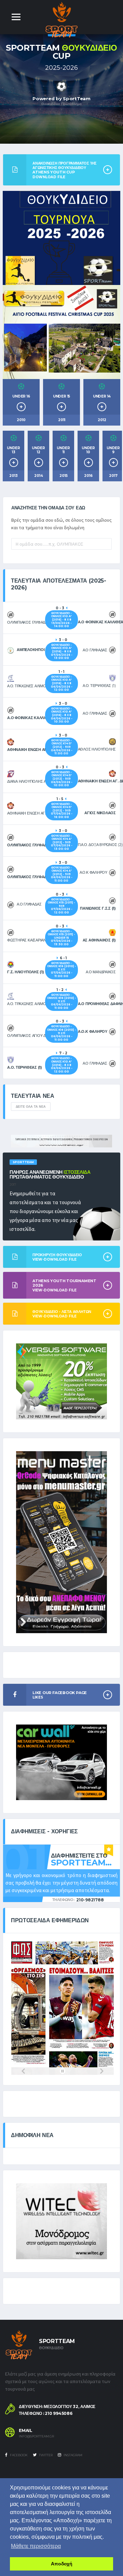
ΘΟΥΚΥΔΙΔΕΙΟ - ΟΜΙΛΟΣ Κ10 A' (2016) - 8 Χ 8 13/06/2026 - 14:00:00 (61, 620)
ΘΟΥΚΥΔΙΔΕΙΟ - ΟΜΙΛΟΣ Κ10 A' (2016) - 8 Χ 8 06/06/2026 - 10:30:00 (62, 715)
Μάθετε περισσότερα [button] (36, 2546)
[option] (61, 89)
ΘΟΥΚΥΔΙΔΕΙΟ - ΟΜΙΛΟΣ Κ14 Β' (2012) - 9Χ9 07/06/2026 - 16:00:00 (62, 810)
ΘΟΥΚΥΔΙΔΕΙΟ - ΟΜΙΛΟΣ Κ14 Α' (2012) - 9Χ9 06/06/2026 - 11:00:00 (62, 874)
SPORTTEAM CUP (61, 52)
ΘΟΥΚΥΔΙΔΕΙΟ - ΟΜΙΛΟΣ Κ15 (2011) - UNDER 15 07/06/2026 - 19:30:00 (61, 938)
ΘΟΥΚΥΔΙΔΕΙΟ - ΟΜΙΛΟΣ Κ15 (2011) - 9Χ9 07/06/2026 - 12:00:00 (61, 906)
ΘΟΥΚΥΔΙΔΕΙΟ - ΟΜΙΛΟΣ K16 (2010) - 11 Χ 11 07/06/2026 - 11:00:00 (62, 970)
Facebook (18, 2455)
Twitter (45, 2455)
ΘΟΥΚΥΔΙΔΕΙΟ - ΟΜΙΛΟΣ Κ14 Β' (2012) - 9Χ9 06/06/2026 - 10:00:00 (62, 779)
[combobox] (61, 544)
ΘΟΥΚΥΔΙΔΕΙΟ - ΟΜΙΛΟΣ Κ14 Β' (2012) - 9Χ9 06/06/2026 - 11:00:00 (62, 747)
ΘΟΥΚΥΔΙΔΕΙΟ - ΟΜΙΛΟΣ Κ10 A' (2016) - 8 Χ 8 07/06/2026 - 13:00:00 (62, 651)
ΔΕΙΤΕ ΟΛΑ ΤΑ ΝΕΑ (31, 1107)
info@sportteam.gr (36, 2436)
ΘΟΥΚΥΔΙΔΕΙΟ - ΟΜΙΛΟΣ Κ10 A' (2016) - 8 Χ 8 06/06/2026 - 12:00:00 (62, 683)
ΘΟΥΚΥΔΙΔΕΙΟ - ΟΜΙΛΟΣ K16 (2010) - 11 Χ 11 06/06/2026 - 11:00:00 (62, 1001)
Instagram (73, 2455)
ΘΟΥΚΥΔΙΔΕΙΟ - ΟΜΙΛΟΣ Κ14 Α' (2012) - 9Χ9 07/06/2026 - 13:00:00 (62, 842)
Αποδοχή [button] (62, 2564)
